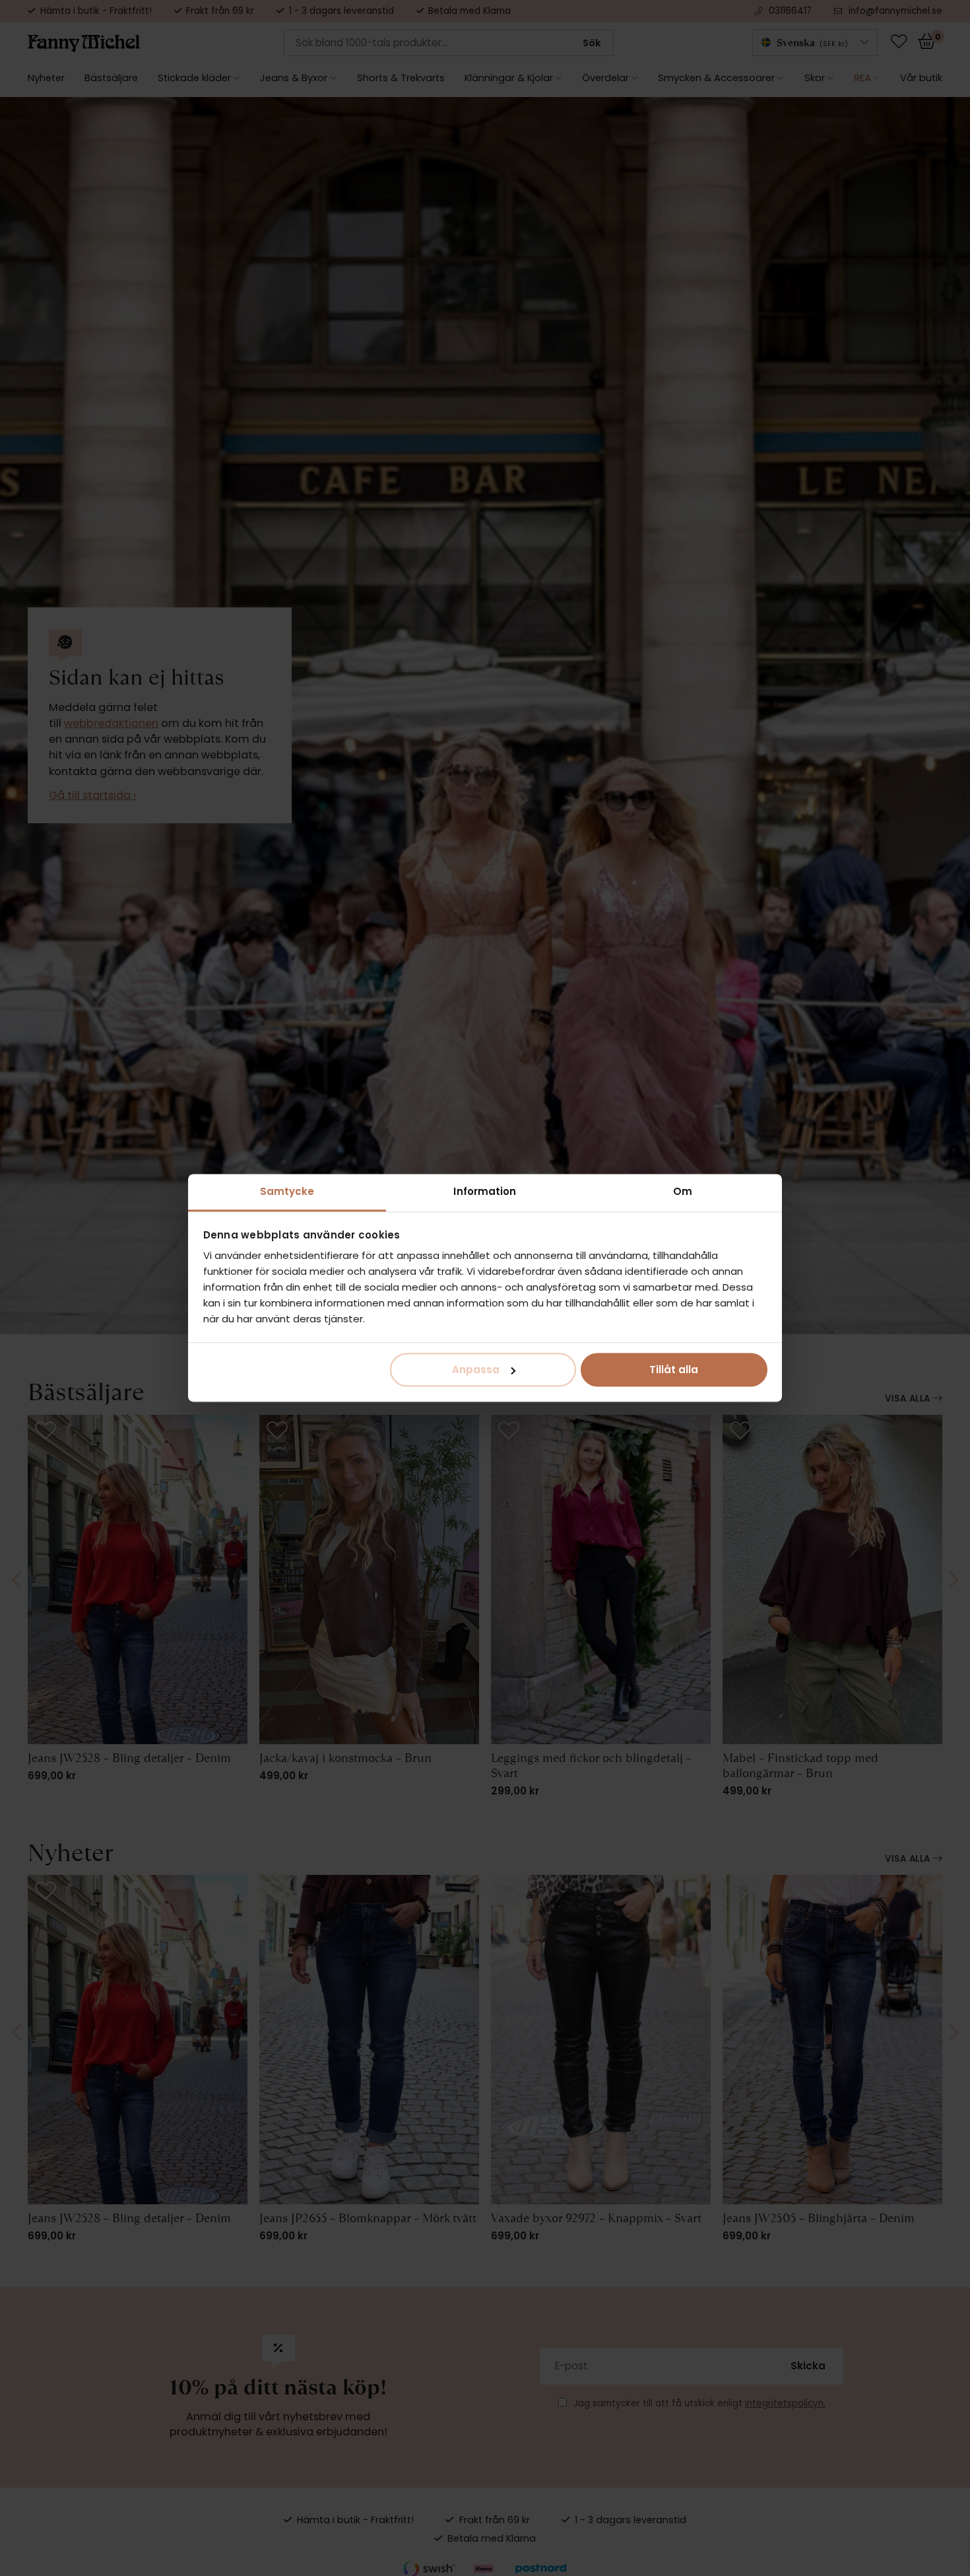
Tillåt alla (674, 1370)
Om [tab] (683, 1191)
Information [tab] (485, 1191)
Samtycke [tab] (287, 1191)
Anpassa (476, 1370)
